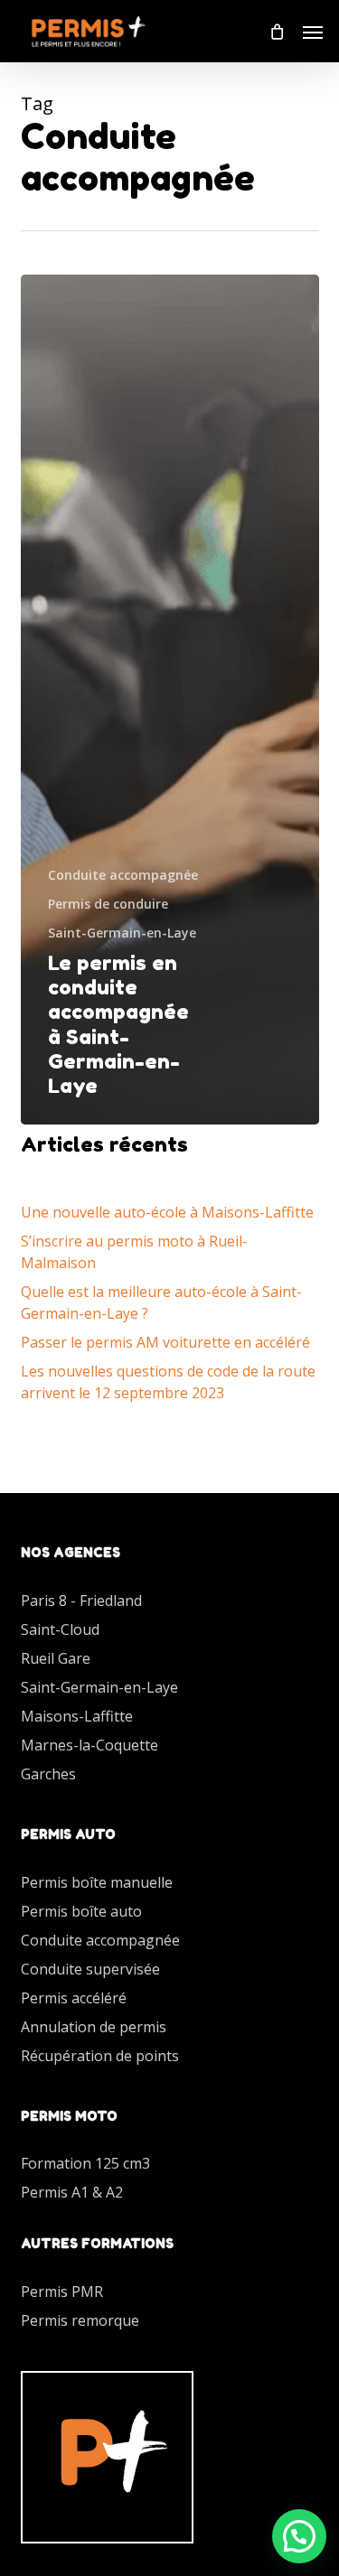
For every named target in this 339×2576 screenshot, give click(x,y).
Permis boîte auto (81, 1911)
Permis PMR (62, 2291)
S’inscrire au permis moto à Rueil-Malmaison (134, 1252)
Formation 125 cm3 (85, 2163)
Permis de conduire (108, 904)
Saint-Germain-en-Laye (122, 933)
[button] (313, 32)
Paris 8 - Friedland (81, 1601)
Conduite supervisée (90, 1969)
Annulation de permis (94, 2027)
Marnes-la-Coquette (89, 1745)
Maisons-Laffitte (77, 1716)
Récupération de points (100, 2056)
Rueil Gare (56, 1658)
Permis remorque (80, 2320)
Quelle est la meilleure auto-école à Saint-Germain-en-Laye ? (161, 1302)
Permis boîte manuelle (97, 1882)
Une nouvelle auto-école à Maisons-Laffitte (167, 1212)
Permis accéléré (74, 1998)
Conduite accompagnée (123, 875)
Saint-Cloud (60, 1629)
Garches (48, 1774)
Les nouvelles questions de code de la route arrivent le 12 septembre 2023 (168, 1382)
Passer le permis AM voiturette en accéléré (165, 1342)
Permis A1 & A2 (72, 2192)
